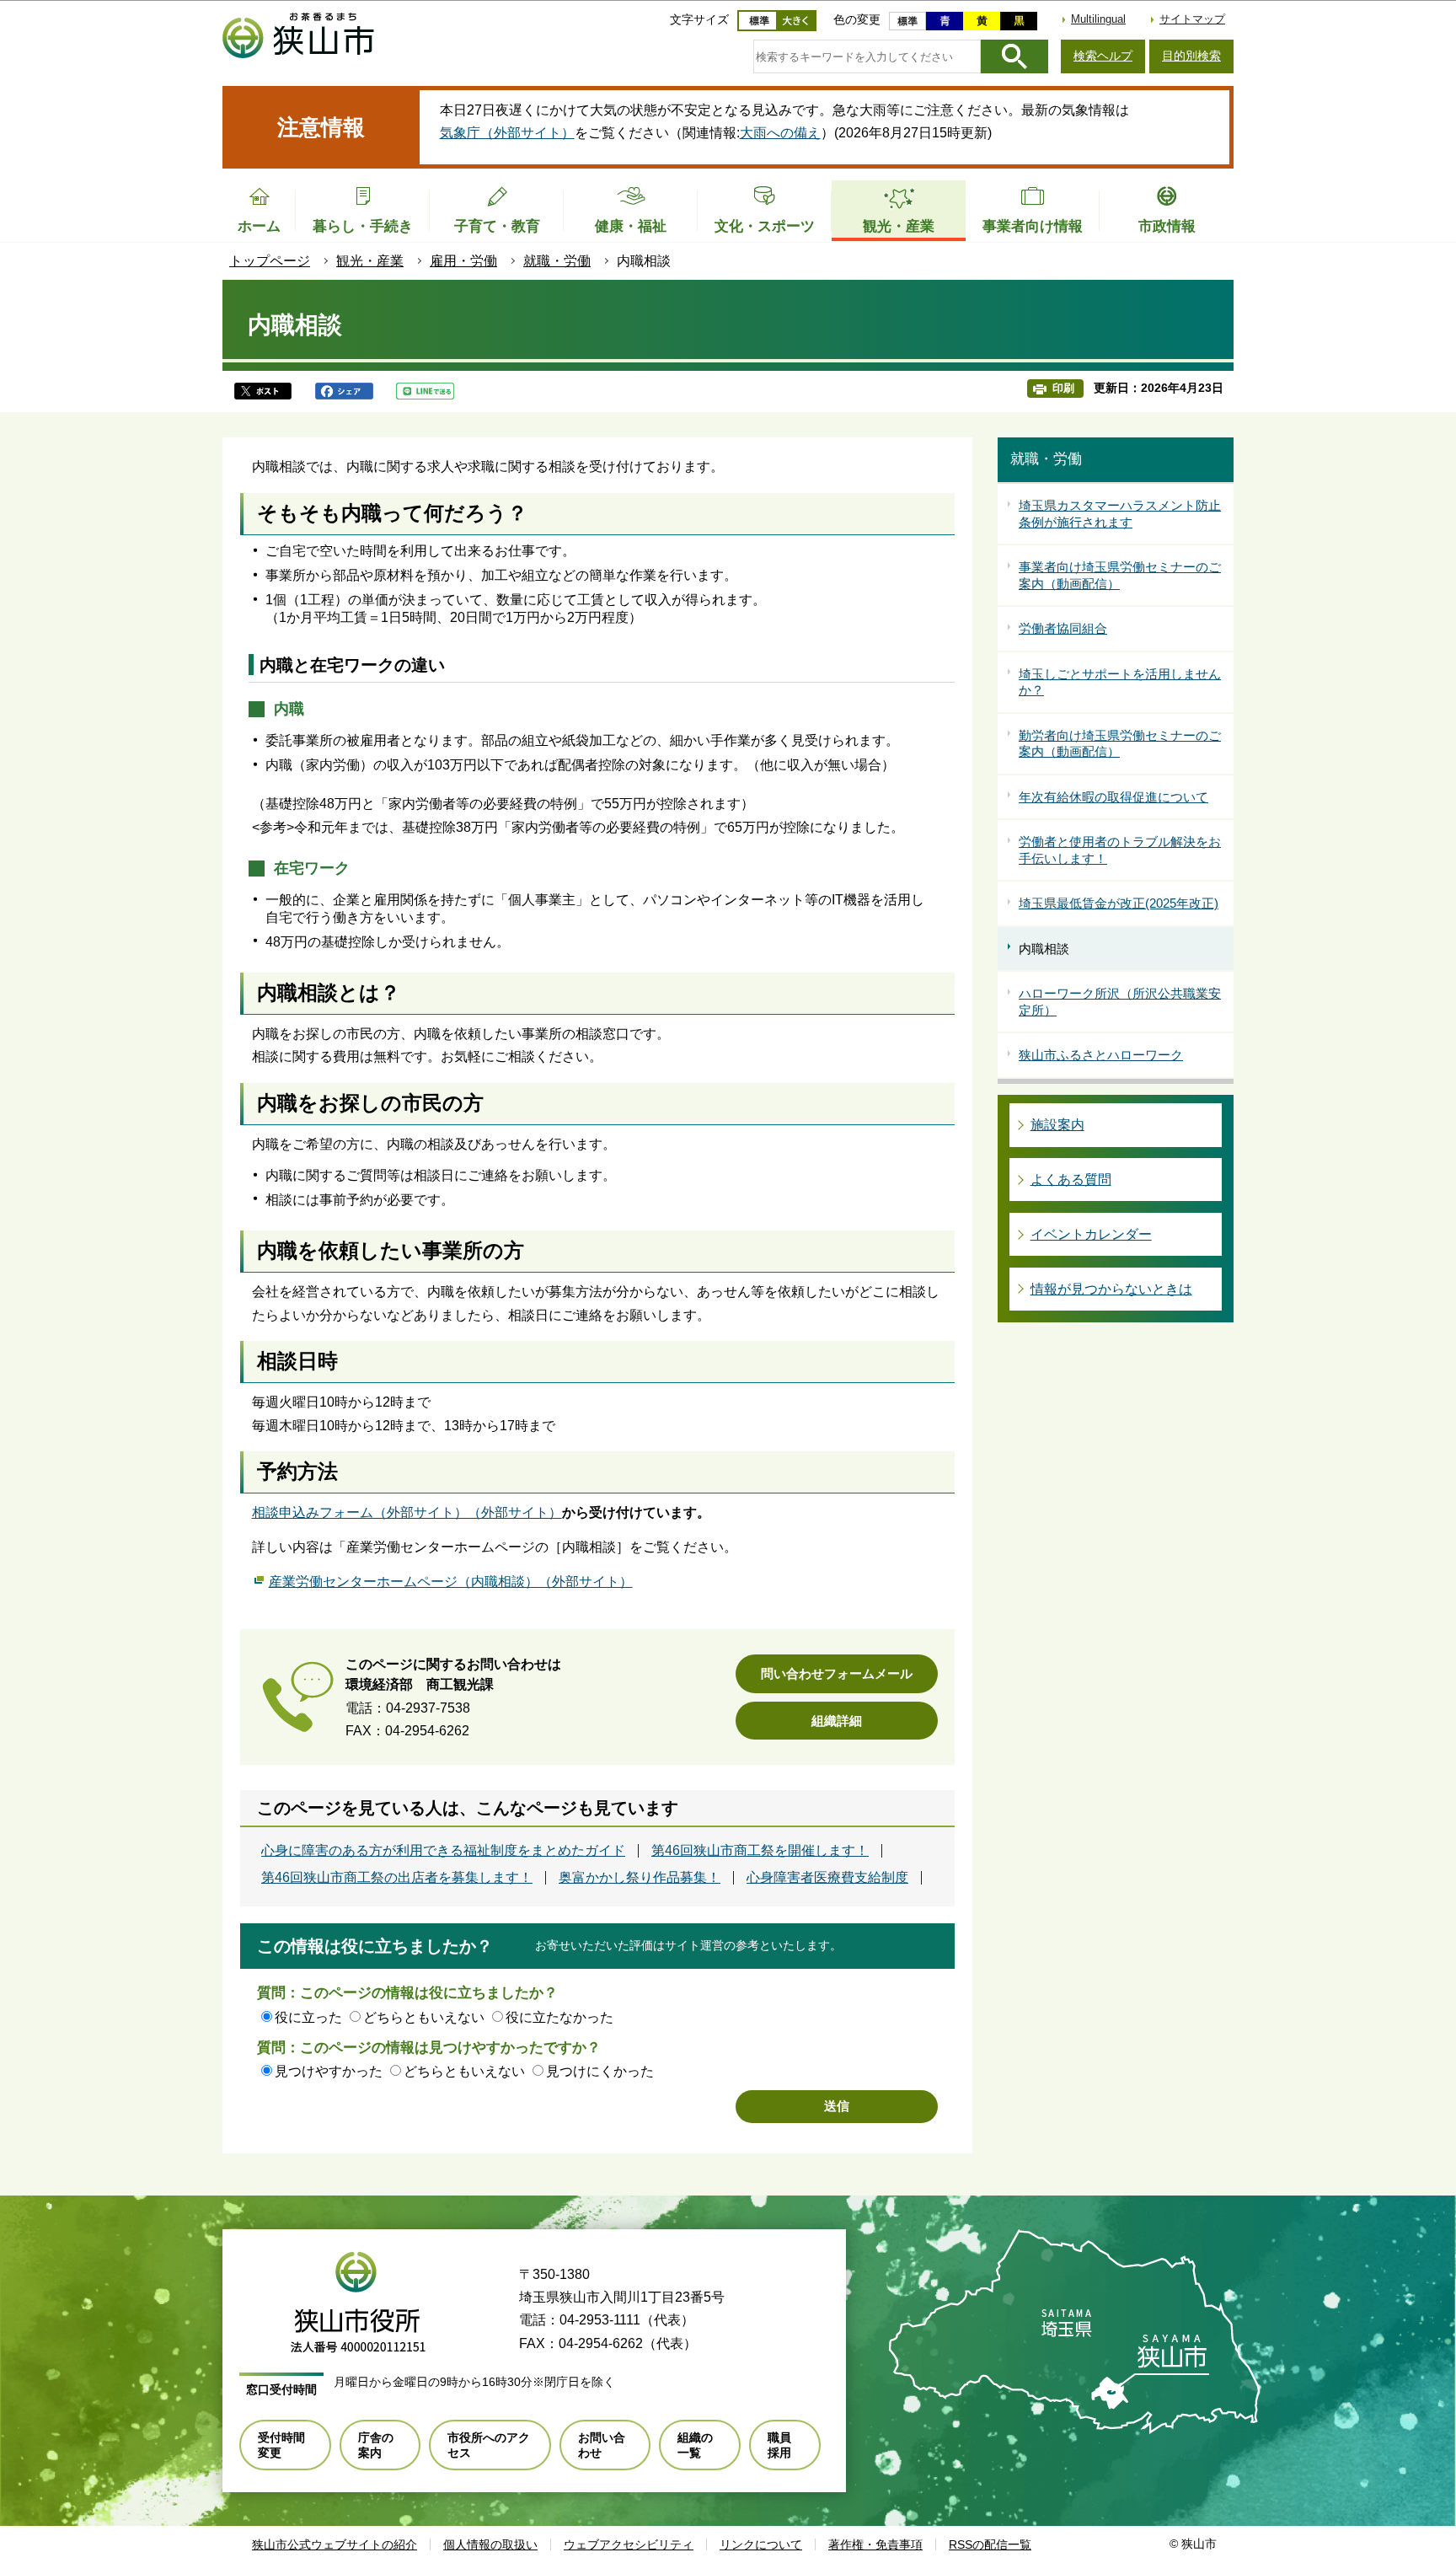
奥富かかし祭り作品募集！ (640, 1878)
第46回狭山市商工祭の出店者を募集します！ (397, 1878)
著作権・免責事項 (875, 2544)
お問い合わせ (602, 2445)
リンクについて (761, 2544)
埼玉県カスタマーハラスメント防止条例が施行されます (1120, 514)
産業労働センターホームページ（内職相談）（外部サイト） (451, 1582)
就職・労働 (557, 261)
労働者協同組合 (1063, 628)
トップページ (270, 261)
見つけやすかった (329, 2071)
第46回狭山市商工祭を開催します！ (760, 1851)
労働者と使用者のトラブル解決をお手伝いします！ (1120, 850)
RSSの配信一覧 (990, 2544)
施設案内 (1057, 1125)
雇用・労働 (463, 261)
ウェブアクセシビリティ (629, 2544)
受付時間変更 (281, 2445)
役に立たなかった (559, 2017)
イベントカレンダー (1091, 1234)
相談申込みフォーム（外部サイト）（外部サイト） (407, 1512)
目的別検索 (1191, 56)
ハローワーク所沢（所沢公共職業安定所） (1120, 1002)
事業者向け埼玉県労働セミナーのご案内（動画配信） (1120, 575)
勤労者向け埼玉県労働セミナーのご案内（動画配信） (1120, 744)
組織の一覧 (695, 2445)
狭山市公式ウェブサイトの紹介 (335, 2544)
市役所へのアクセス (489, 2445)
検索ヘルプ (1103, 56)
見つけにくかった (600, 2071)
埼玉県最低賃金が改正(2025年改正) (1119, 903)
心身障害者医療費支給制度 (827, 1878)
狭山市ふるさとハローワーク (1101, 1055)
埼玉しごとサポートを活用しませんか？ (1120, 682)
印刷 (1063, 388)
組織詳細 (837, 1721)
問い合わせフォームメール (837, 1673)
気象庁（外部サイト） (507, 133)
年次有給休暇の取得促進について (1113, 797)
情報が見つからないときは (1111, 1289)
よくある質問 (1071, 1180)
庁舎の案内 (376, 2445)
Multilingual (1098, 19)
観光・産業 (370, 261)
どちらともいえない (424, 2017)
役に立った (308, 2017)
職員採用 (779, 2445)
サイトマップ (1192, 19)
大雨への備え (780, 133)
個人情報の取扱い (490, 2544)
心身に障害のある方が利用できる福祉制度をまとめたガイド (443, 1851)
